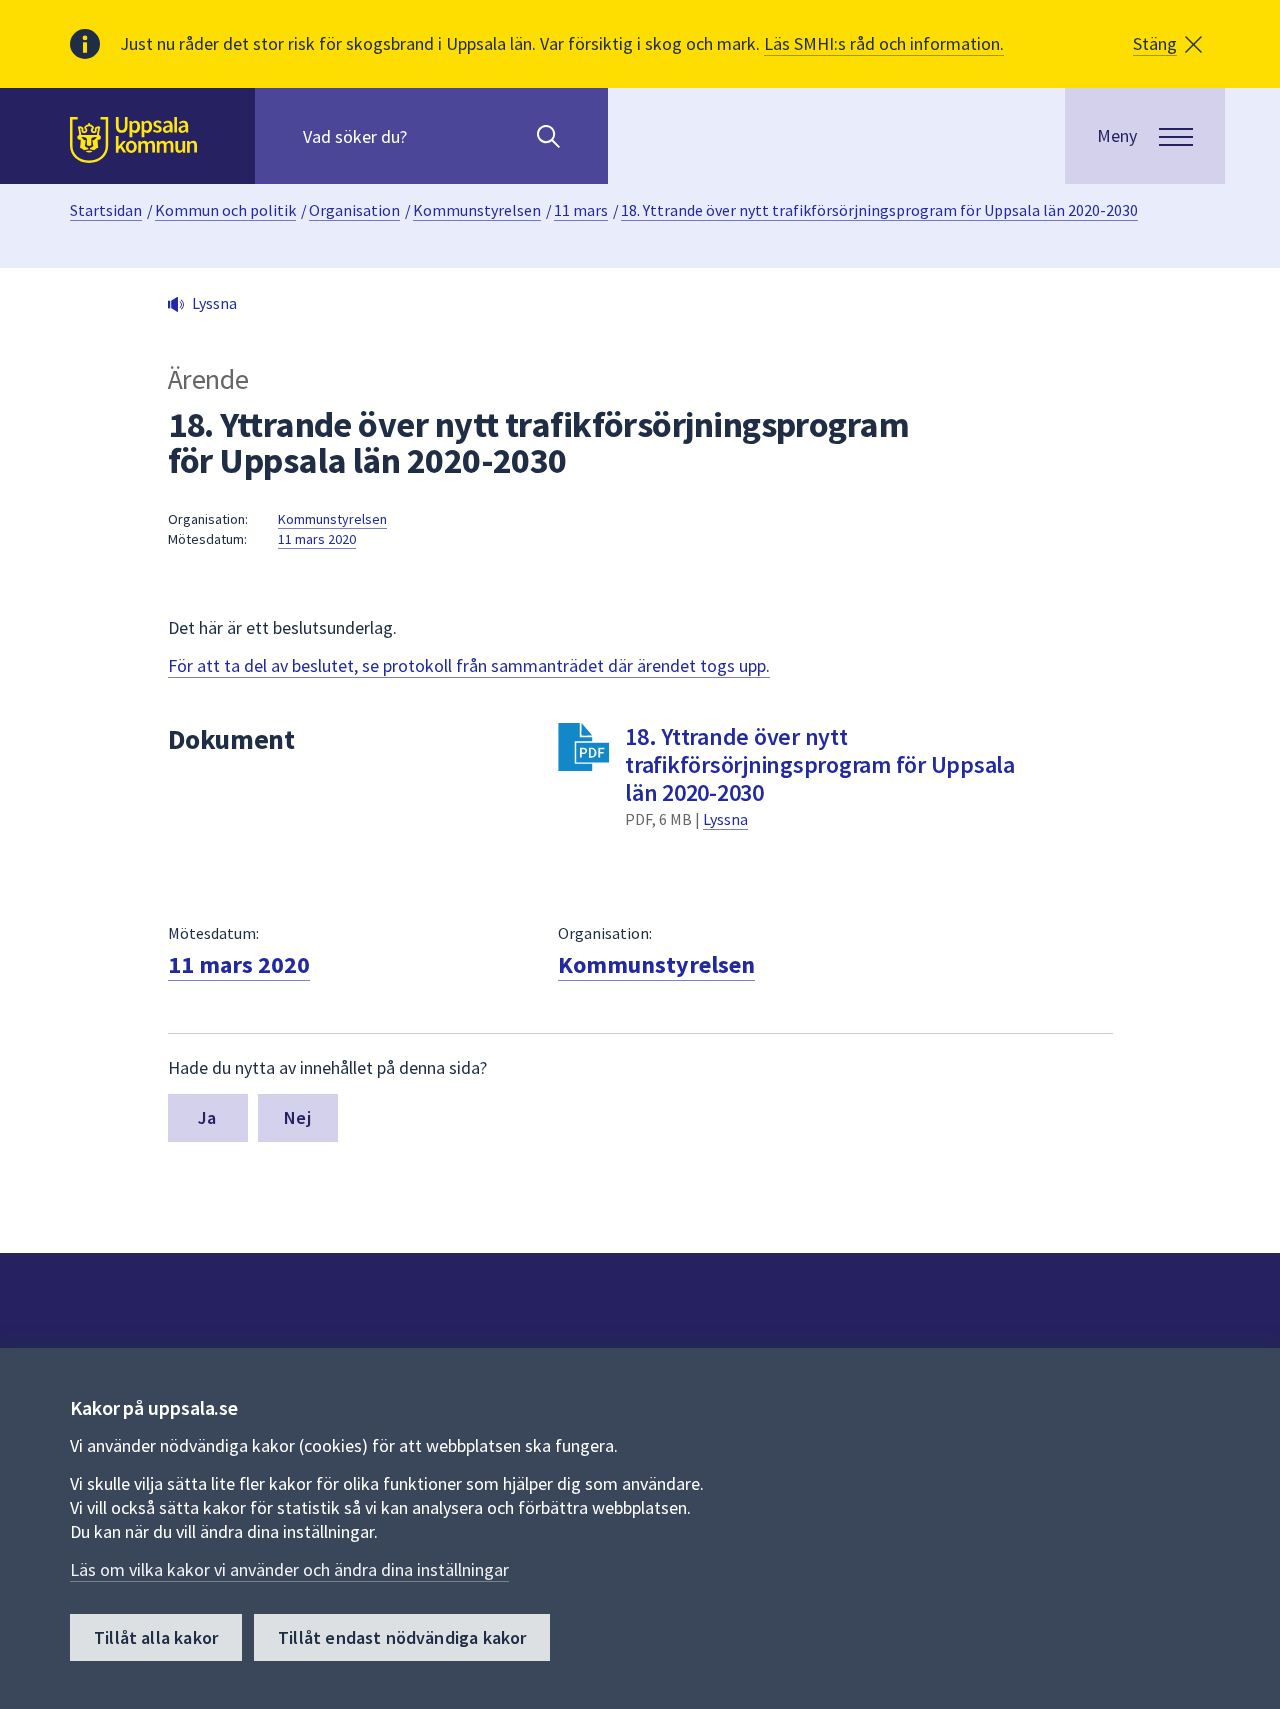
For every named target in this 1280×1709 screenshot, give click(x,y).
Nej (297, 1117)
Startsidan (106, 210)
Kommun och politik (225, 210)
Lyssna (725, 819)
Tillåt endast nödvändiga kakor (402, 1637)
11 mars (581, 210)
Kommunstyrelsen (477, 210)
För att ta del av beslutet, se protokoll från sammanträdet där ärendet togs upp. (469, 665)
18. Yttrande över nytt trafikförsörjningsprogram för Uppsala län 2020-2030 (879, 210)
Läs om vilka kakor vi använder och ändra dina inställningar (289, 1569)
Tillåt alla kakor (156, 1637)
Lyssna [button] (214, 303)
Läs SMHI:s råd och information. (884, 43)
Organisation (354, 210)
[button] (1167, 44)
